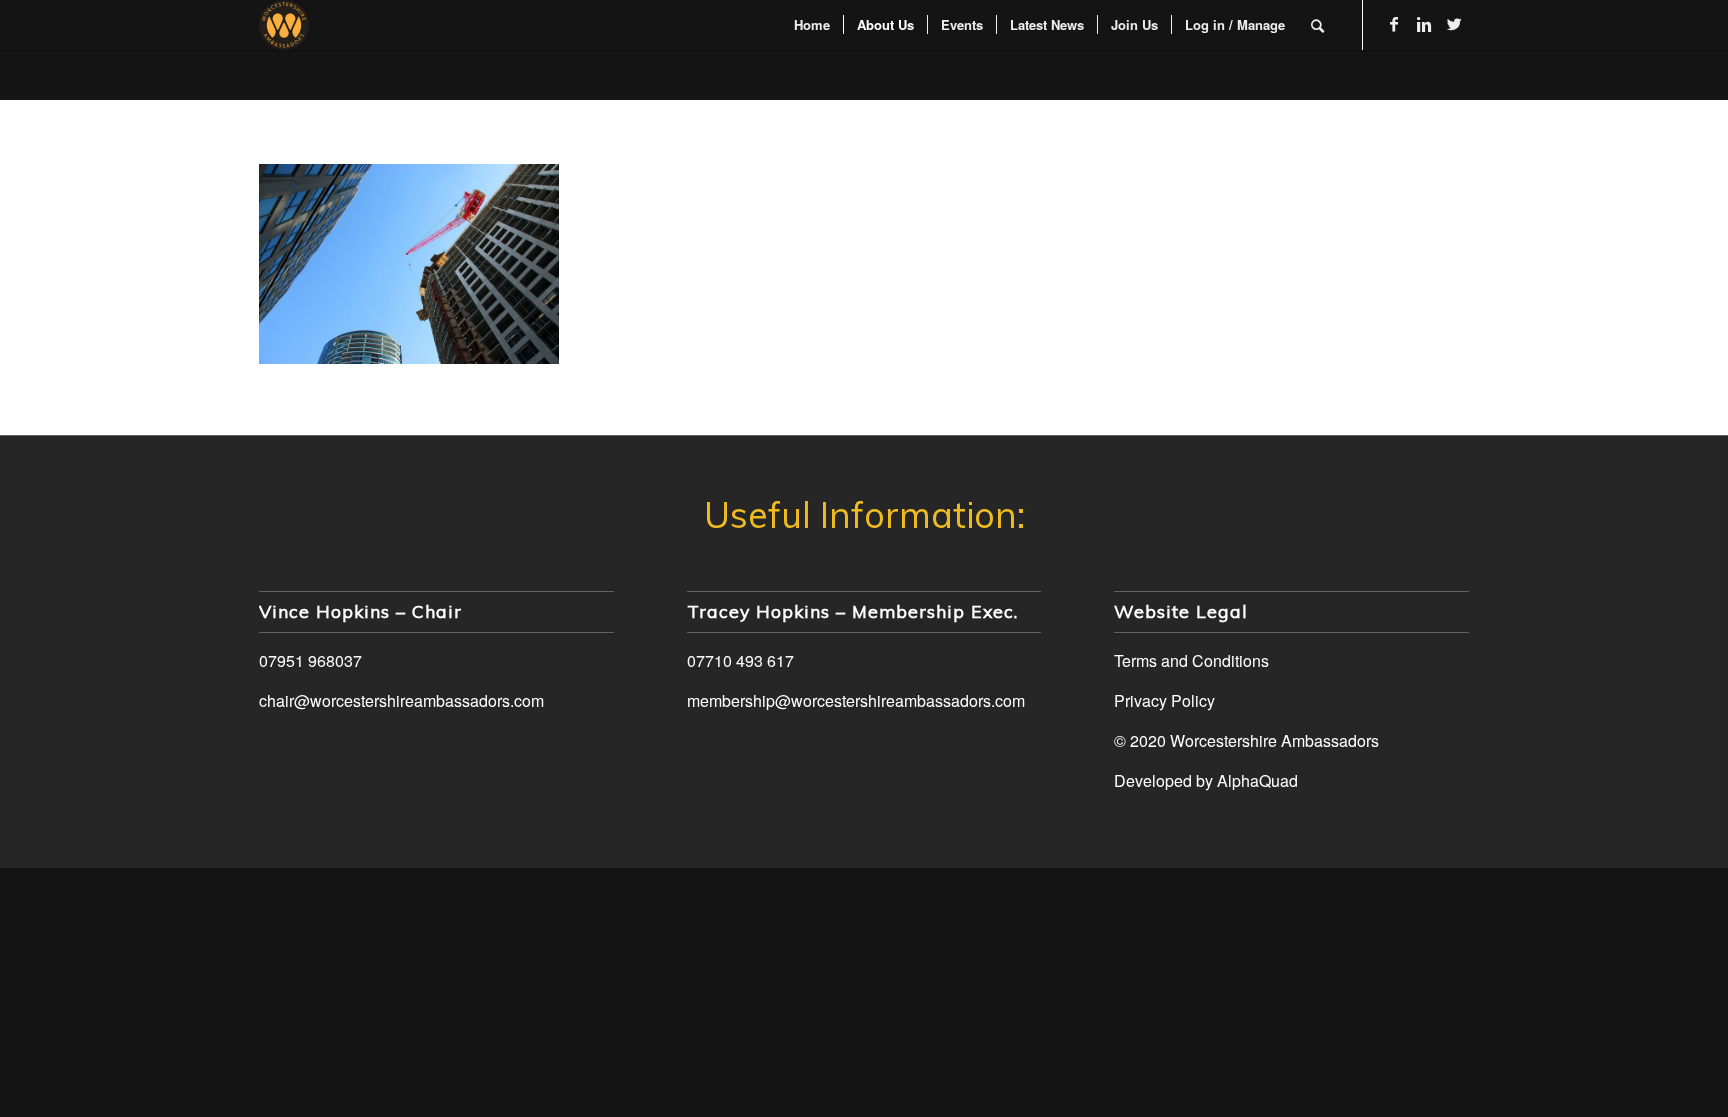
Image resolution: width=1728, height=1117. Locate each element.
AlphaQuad (1257, 780)
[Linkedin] (1424, 24)
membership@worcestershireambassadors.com (856, 700)
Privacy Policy (1164, 700)
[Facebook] (1394, 24)
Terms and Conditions (1191, 660)
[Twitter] (1454, 24)
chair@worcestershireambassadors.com (401, 700)
